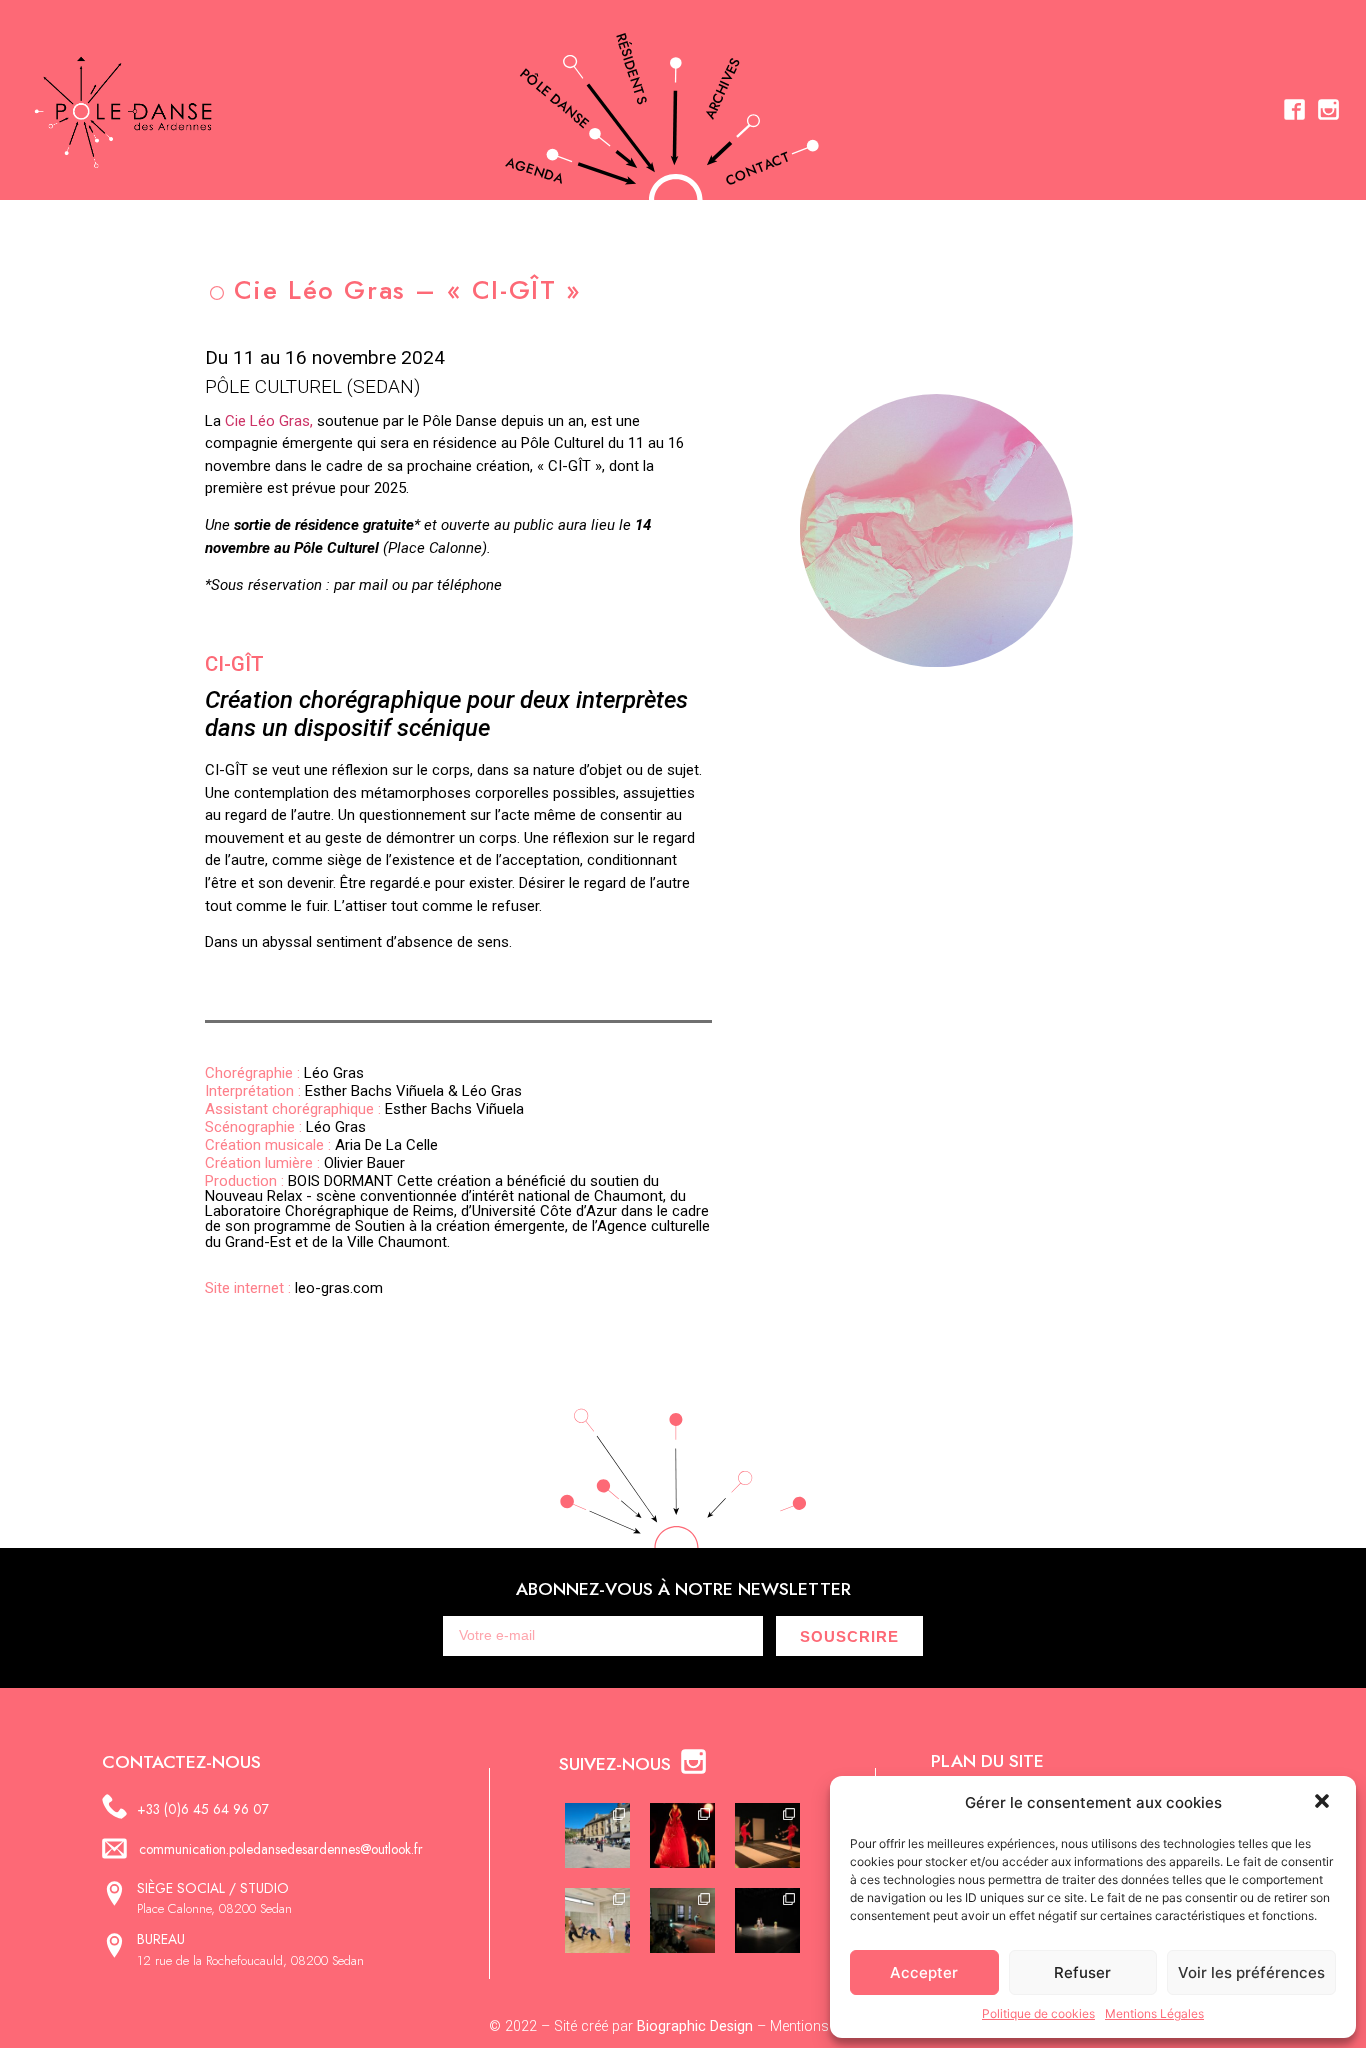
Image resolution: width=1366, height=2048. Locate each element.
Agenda (535, 171)
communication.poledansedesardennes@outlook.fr (281, 1849)
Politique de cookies (1038, 2013)
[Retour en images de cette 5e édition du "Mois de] (597, 1835)
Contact (758, 168)
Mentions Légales (1154, 2013)
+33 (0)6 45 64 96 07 (203, 1809)
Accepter (924, 1972)
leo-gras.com (294, 1288)
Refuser (1082, 1972)
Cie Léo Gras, (269, 421)
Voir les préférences (1251, 1972)
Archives (723, 89)
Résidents (631, 68)
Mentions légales (823, 2026)
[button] (1324, 1803)
